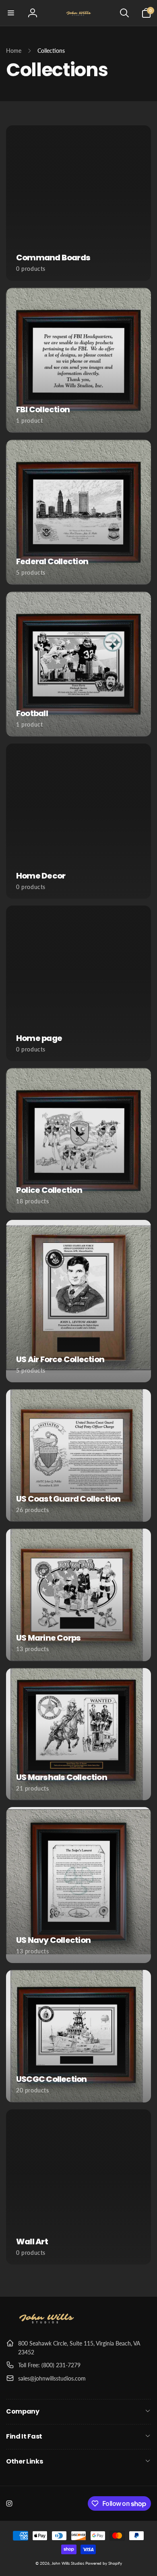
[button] (11, 13)
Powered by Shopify (104, 2563)
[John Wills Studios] (46, 2324)
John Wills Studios (68, 2563)
